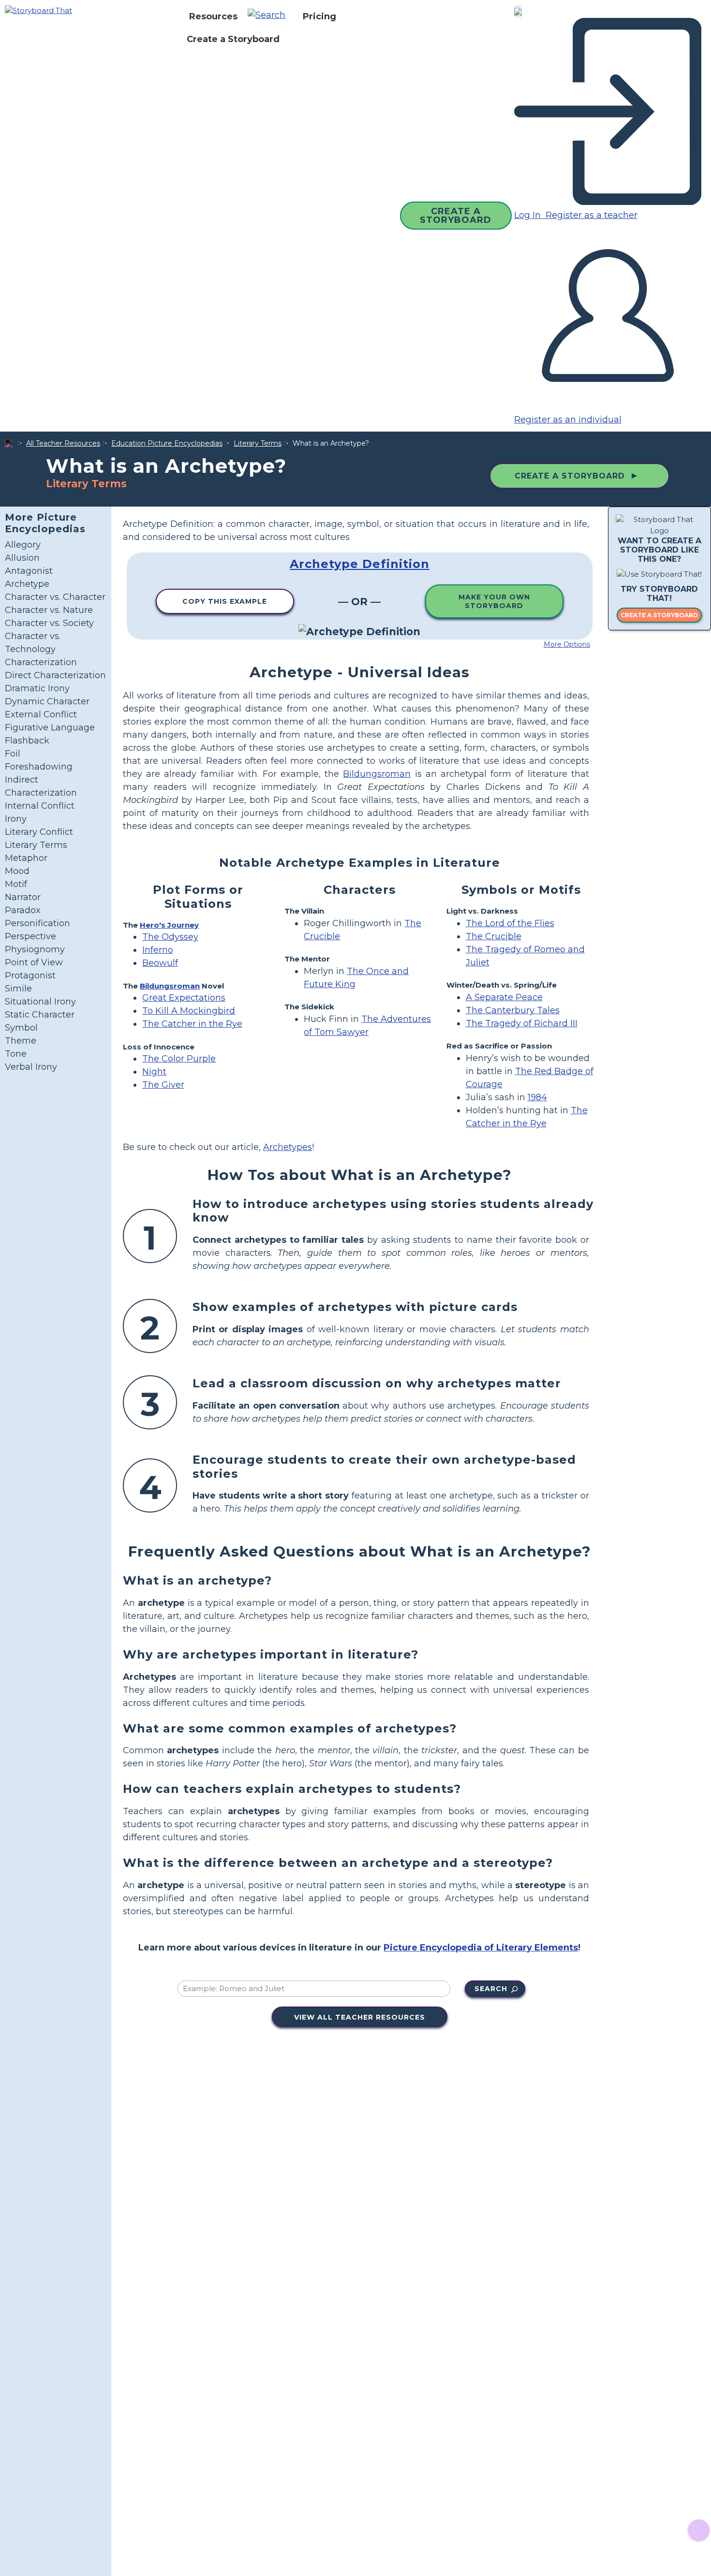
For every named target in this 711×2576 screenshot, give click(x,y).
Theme (21, 1041)
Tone (16, 1054)
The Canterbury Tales (513, 1010)
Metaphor (26, 858)
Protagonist (30, 975)
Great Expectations (184, 998)
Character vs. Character (55, 597)
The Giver (163, 1085)
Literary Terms (258, 443)
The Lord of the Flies (510, 923)
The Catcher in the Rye (192, 1024)
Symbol (21, 1028)
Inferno (158, 950)
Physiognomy (35, 949)
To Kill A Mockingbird (189, 1011)
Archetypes (288, 1147)
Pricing (319, 16)
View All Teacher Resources (360, 2017)
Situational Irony (40, 1002)
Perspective (30, 936)
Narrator (23, 897)
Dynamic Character (47, 701)
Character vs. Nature (49, 610)
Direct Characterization (55, 675)
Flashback (27, 741)
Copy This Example (225, 601)
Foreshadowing (39, 767)
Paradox (23, 910)
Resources (213, 16)
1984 (537, 1097)
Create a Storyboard (233, 39)
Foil (13, 754)
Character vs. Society (49, 623)
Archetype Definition (360, 564)
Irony (16, 819)
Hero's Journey (169, 925)
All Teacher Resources (63, 443)
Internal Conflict (40, 806)
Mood (17, 871)
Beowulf (160, 963)
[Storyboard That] (38, 10)
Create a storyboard (659, 616)
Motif (16, 884)
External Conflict (41, 714)
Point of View (34, 962)
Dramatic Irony (37, 688)
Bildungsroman (377, 774)
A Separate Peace (504, 997)
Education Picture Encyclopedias (167, 443)
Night (154, 1072)
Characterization (41, 662)
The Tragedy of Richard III (522, 1023)
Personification (37, 923)
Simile (18, 989)
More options (567, 644)
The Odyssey (170, 937)
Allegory (23, 545)
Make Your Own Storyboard (494, 601)
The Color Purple (179, 1059)
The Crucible (494, 936)
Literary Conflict (39, 832)
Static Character (40, 1015)
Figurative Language (50, 728)
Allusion (22, 558)
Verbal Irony (31, 1067)
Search (491, 1989)
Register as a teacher (590, 215)
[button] (270, 16)
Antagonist (29, 571)
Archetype (27, 584)
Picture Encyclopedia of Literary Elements (481, 1948)
